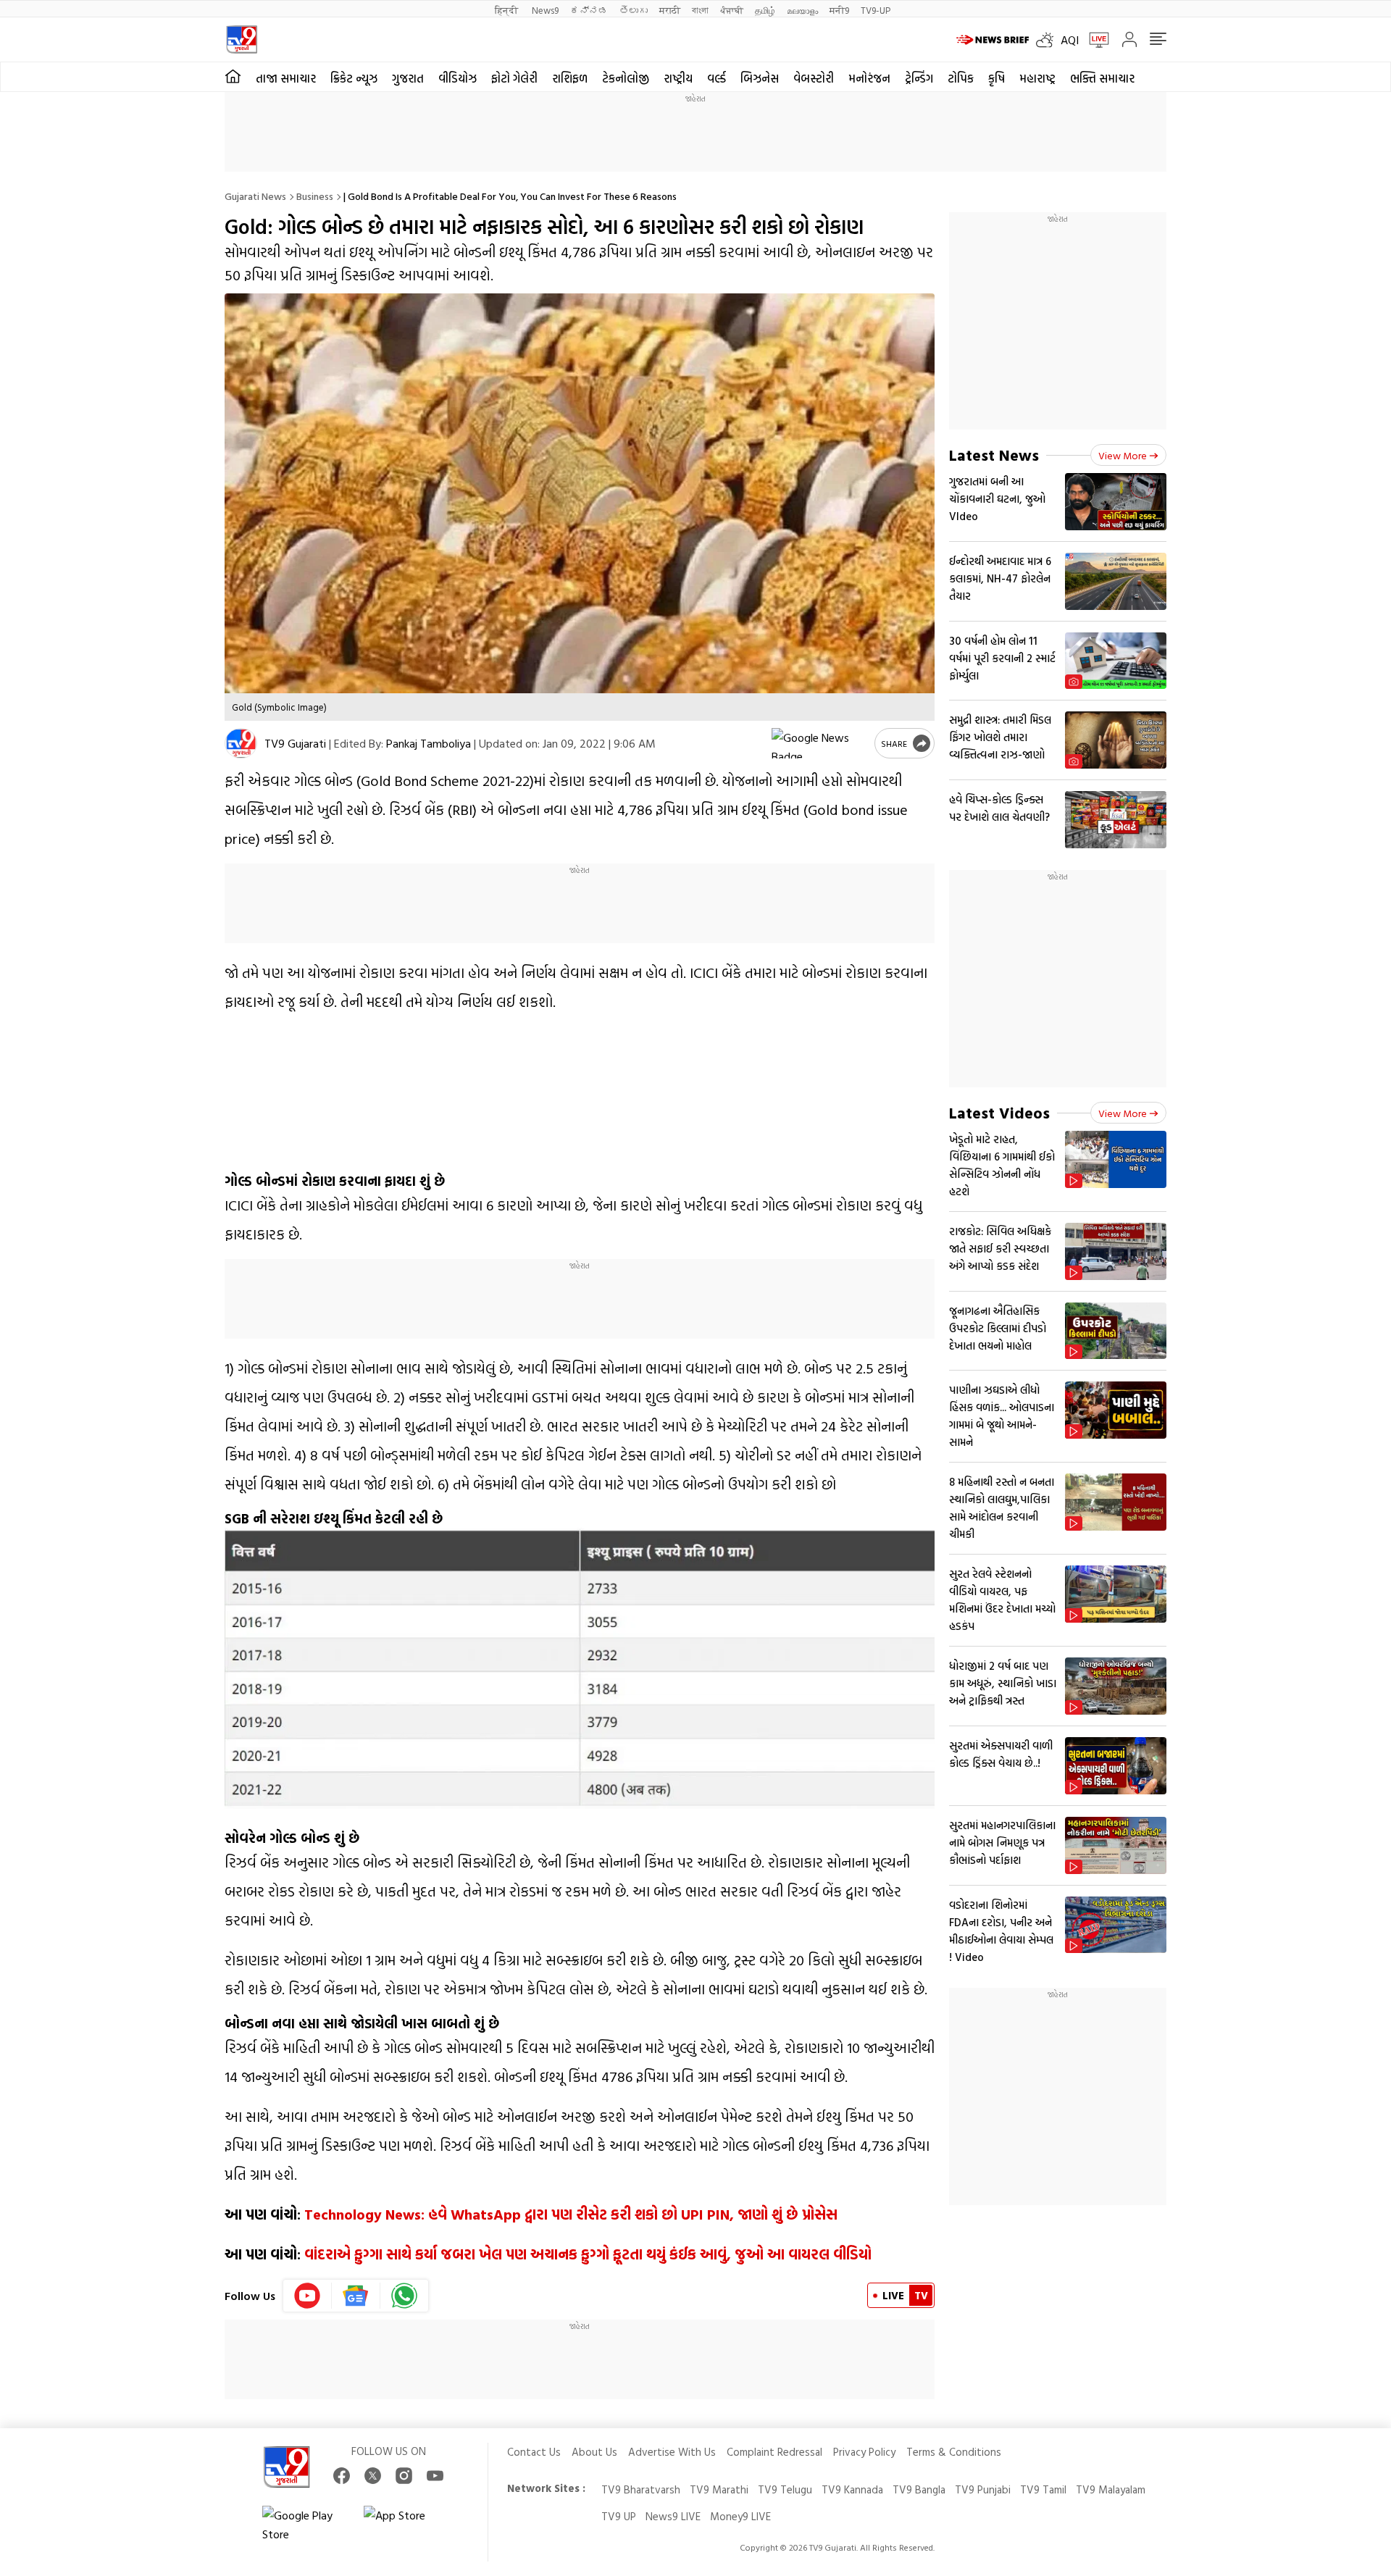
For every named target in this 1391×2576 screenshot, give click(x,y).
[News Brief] (993, 40)
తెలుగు (634, 10)
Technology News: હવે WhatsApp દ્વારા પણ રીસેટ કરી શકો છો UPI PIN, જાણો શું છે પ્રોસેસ (571, 2214)
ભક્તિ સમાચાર (1102, 78)
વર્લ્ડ (717, 78)
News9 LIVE (673, 2516)
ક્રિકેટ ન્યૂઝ (354, 78)
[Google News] (356, 2296)
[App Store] (407, 2525)
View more (1123, 455)
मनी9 (839, 10)
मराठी (670, 10)
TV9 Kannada (852, 2489)
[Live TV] (1094, 40)
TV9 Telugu (785, 2489)
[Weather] (1048, 40)
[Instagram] (404, 2476)
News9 (545, 10)
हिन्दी (507, 10)
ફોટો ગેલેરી (514, 78)
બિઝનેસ (760, 78)
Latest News (994, 455)
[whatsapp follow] (404, 2296)
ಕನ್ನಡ (589, 10)
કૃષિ (997, 78)
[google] (820, 743)
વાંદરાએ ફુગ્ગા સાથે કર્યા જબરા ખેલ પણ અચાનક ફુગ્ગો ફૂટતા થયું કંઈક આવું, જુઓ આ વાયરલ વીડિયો (588, 2254)
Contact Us (534, 2452)
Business (315, 196)
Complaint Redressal (774, 2452)
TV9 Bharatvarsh (641, 2489)
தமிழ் (765, 10)
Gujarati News (255, 196)
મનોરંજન (869, 78)
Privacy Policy (864, 2452)
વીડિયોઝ (458, 78)
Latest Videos (999, 1112)
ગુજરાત (408, 78)
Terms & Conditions (954, 2452)
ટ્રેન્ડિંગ (919, 78)
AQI (1070, 40)
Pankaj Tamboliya (429, 743)
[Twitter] (373, 2476)
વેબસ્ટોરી (814, 78)
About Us (594, 2452)
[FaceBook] (342, 2476)
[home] (233, 77)
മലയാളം (802, 10)
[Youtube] (308, 2296)
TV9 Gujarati (295, 743)
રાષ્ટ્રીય (678, 78)
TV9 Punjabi (983, 2489)
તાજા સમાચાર (286, 78)
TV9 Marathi (719, 2489)
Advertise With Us (672, 2452)
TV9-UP (876, 10)
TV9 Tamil (1043, 2489)
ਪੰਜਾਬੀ (732, 10)
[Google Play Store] (306, 2525)
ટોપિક (961, 78)
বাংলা (700, 10)
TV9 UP (619, 2516)
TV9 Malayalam (1111, 2489)
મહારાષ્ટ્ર (1037, 78)
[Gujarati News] (242, 39)
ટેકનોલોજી (626, 78)
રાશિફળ (570, 78)
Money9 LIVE (740, 2516)
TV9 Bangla (919, 2489)
